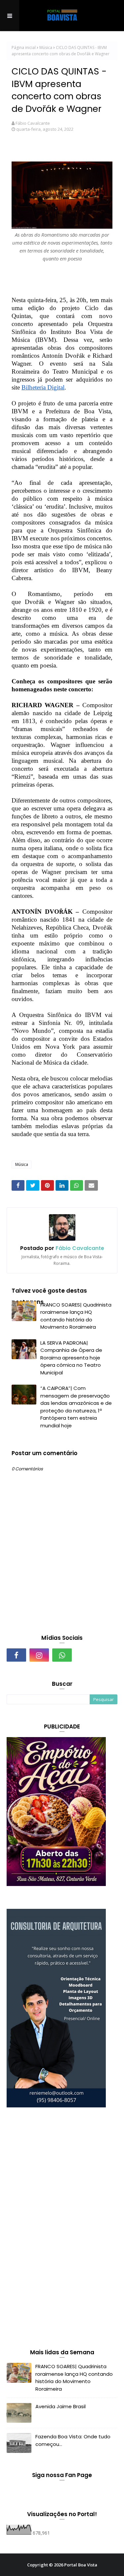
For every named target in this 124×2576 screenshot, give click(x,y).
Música (46, 47)
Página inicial (24, 47)
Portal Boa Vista (81, 2565)
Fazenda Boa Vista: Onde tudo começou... (73, 2440)
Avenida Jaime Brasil (61, 2406)
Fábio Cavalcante (33, 123)
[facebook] (16, 1655)
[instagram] (39, 1655)
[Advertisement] (56, 2230)
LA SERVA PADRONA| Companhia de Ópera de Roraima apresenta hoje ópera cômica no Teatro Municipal (71, 1358)
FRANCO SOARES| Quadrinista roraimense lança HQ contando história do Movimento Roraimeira (76, 1316)
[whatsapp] (62, 1655)
